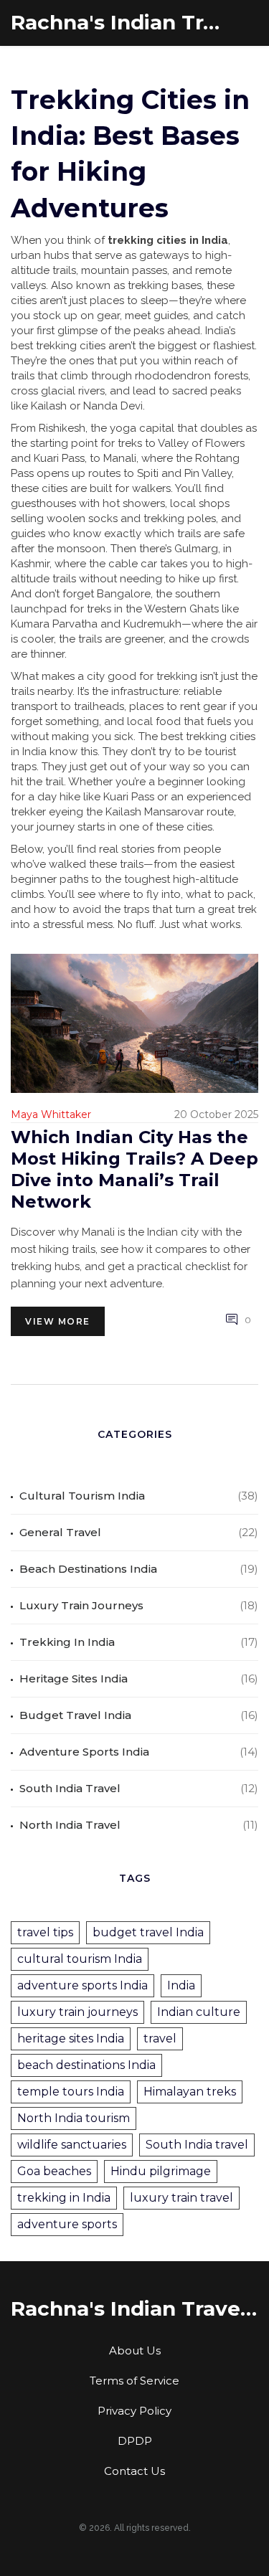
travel (160, 2038)
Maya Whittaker (51, 1114)
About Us (135, 2350)
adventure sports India (82, 1985)
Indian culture (199, 2012)
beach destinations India (86, 2065)
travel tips (45, 1932)
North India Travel (70, 1825)
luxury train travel (181, 2198)
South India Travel (70, 1788)
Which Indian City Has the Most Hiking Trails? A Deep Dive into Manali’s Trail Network (134, 1169)
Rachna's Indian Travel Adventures (118, 23)
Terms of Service (134, 2381)
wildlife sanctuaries (72, 2145)
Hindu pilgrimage (161, 2171)
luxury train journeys (77, 2012)
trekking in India (64, 2198)
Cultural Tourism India (82, 1496)
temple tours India (71, 2092)
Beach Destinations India (88, 1569)
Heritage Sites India (74, 1678)
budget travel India (148, 1932)
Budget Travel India (75, 1715)
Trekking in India (67, 1642)
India (181, 1985)
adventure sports (67, 2224)
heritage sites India (71, 2038)
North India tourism (74, 2118)
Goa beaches (54, 2171)
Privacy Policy (134, 2411)
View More (58, 1321)
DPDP (135, 2441)
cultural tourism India (80, 1959)
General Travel (60, 1532)
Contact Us (134, 2471)
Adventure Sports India (84, 1752)
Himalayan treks (190, 2092)
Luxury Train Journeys (81, 1605)
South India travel (197, 2145)
